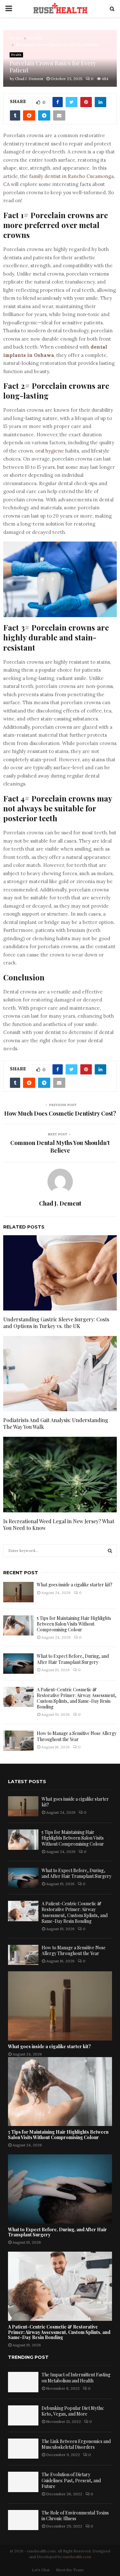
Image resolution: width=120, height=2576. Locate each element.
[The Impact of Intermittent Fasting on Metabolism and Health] (23, 2382)
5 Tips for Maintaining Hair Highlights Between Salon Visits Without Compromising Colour (74, 1624)
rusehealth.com (77, 2557)
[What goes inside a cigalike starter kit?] (18, 1592)
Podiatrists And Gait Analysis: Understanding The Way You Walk (56, 1423)
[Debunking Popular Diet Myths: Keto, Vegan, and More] (23, 2415)
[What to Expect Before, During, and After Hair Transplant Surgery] (18, 1663)
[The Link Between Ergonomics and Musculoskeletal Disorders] (23, 2449)
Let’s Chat (41, 2570)
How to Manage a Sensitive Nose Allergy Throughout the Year (77, 1736)
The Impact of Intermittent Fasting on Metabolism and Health (76, 2377)
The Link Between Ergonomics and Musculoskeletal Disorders (76, 2444)
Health (16, 55)
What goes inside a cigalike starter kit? (75, 1585)
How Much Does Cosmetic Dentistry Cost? (60, 1113)
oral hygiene (50, 451)
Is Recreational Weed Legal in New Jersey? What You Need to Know (59, 1524)
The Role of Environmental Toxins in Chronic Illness (75, 2516)
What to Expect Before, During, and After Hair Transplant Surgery (73, 1659)
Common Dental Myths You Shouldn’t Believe (60, 1147)
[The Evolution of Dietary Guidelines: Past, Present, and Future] (23, 2482)
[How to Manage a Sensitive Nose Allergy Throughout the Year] (18, 1741)
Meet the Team (70, 2570)
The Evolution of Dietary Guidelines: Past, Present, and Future (71, 2480)
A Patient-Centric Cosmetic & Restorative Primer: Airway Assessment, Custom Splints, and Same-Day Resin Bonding (77, 1698)
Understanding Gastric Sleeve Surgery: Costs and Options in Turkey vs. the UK (56, 1323)
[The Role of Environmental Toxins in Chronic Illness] (23, 2520)
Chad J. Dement (29, 79)
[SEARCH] (110, 1551)
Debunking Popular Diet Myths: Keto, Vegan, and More (73, 2411)
